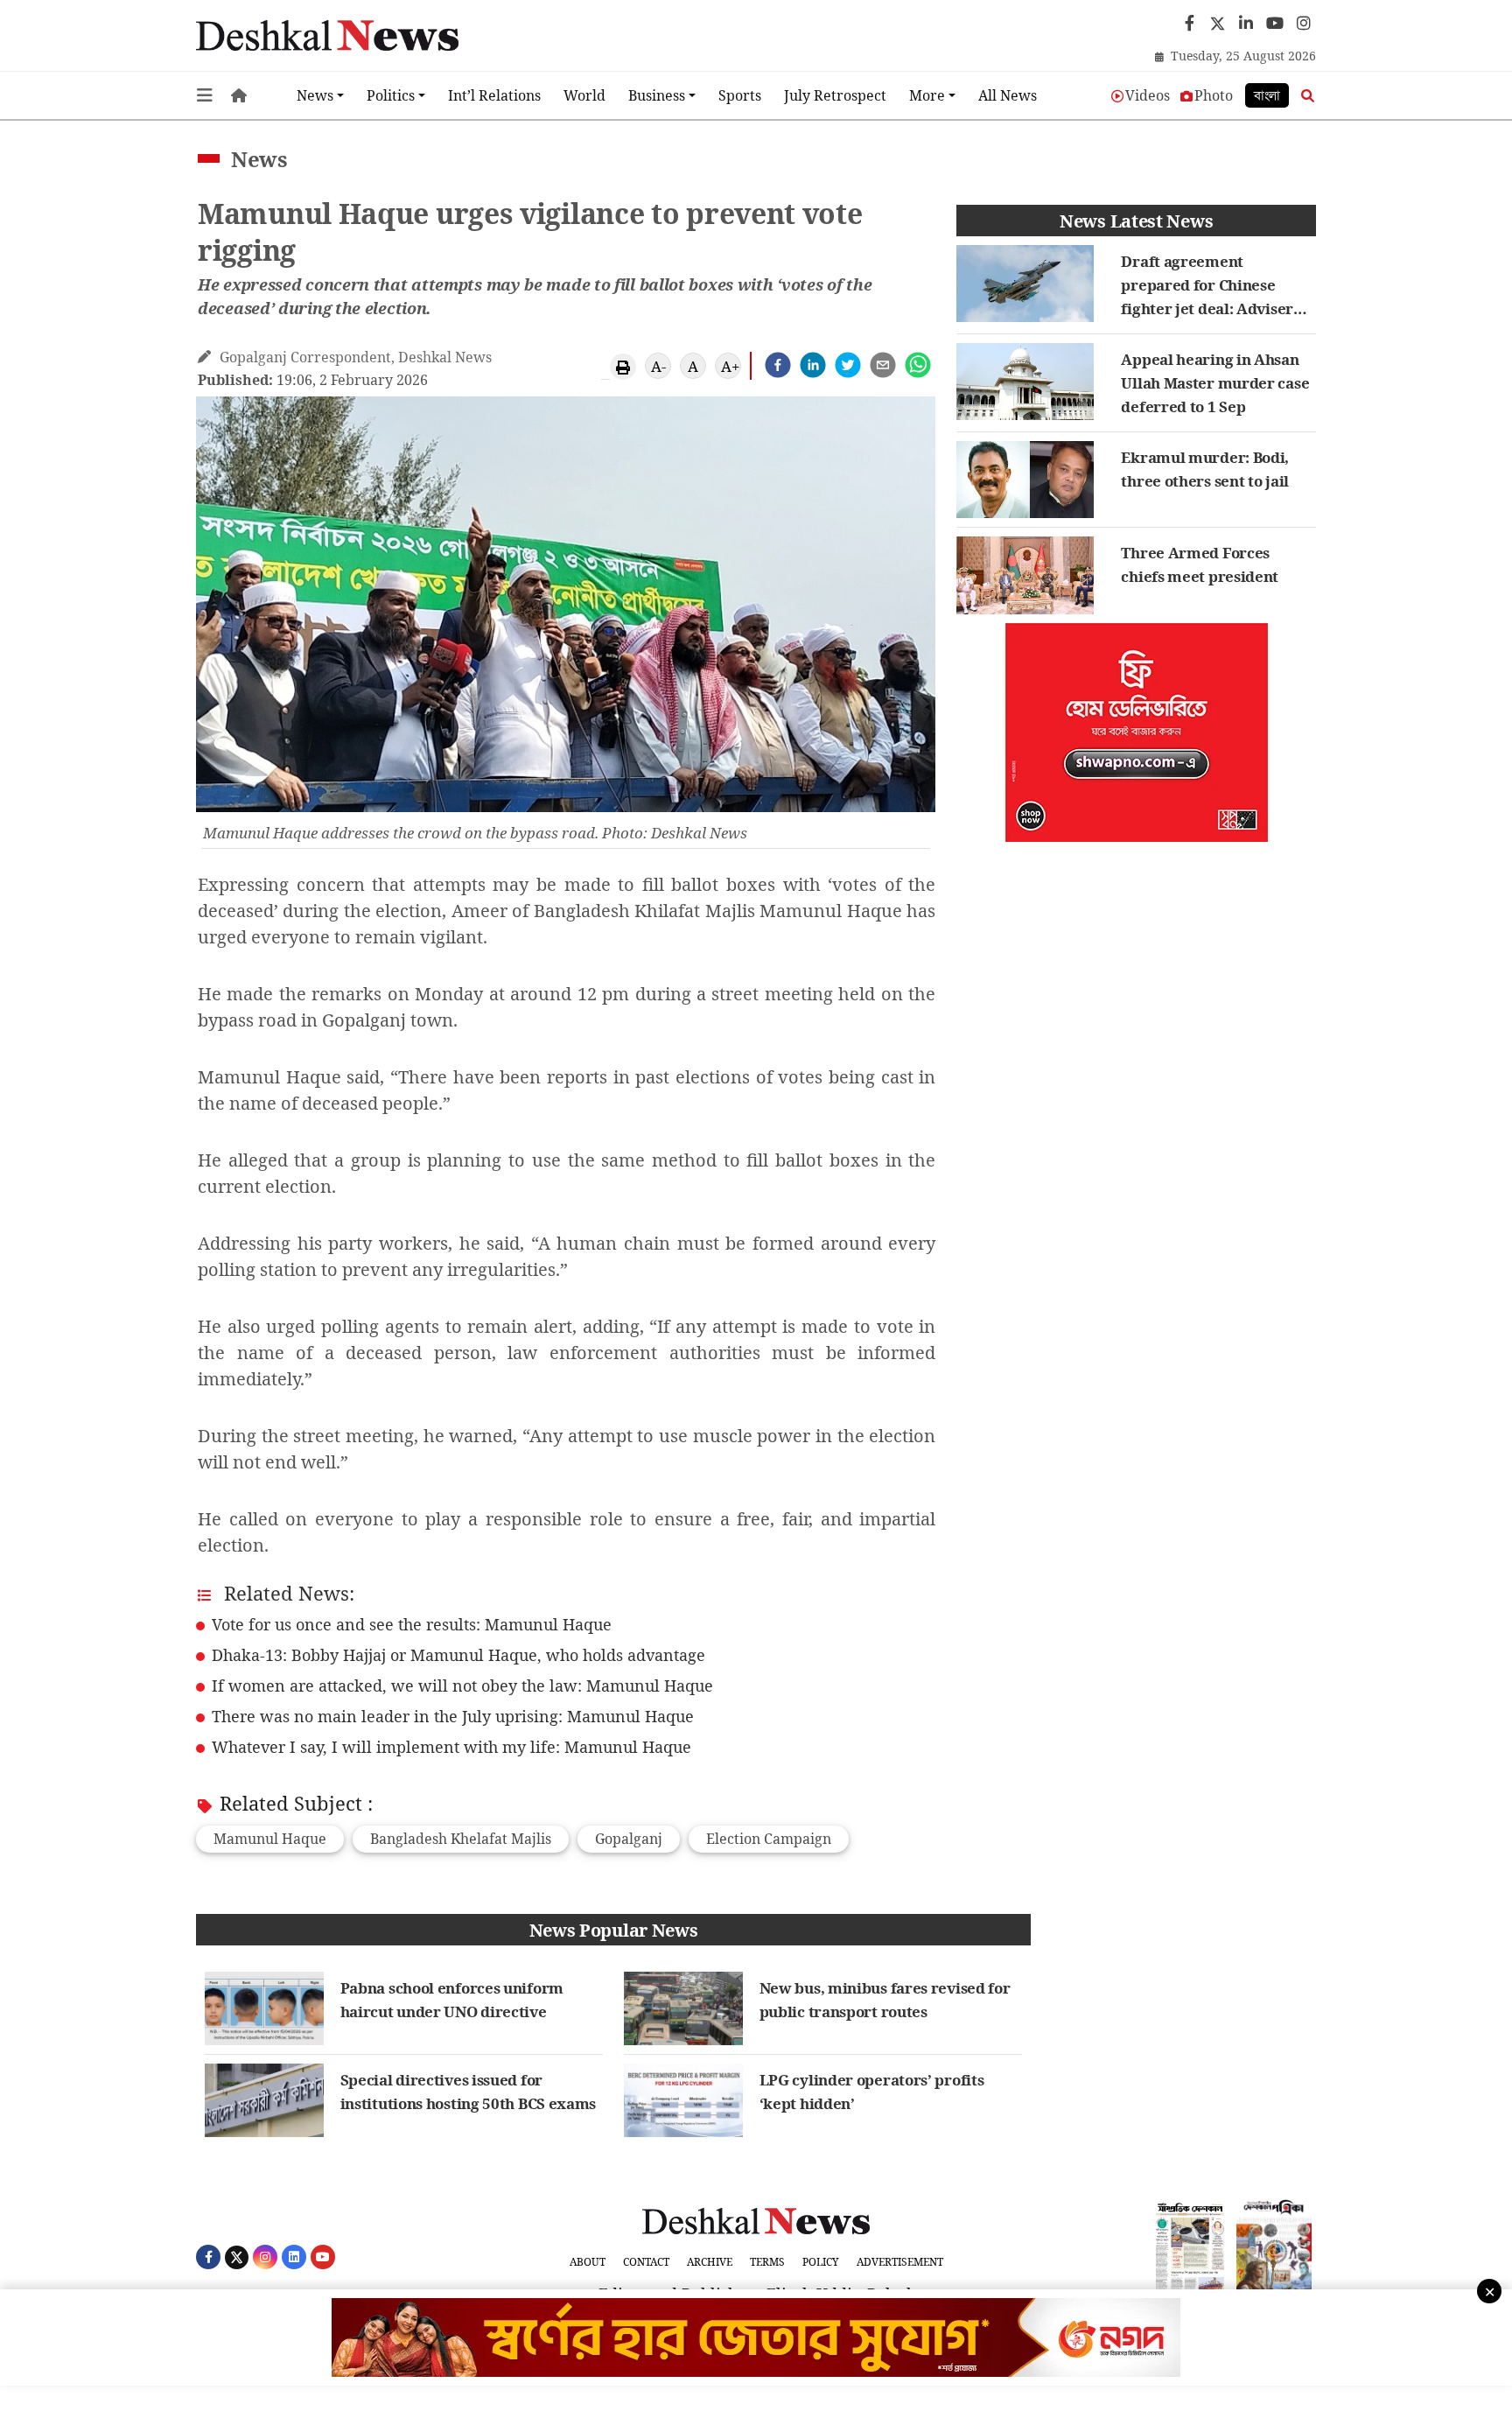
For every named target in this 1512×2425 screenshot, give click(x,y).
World (584, 95)
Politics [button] (391, 95)
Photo (1214, 95)
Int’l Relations (494, 95)
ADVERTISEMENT (900, 2262)
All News (1008, 95)
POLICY (821, 2262)
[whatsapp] (918, 365)
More (927, 95)
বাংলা (1267, 95)
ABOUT (588, 2262)
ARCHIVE (710, 2262)
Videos (1148, 95)
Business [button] (657, 95)
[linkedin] (813, 365)
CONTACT (646, 2262)
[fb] (1187, 24)
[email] (883, 365)
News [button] (315, 95)
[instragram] (1302, 24)
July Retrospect (835, 95)
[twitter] (1215, 19)
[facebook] (778, 365)
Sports (740, 95)
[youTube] (1273, 24)
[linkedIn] (1244, 24)
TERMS (767, 2262)
